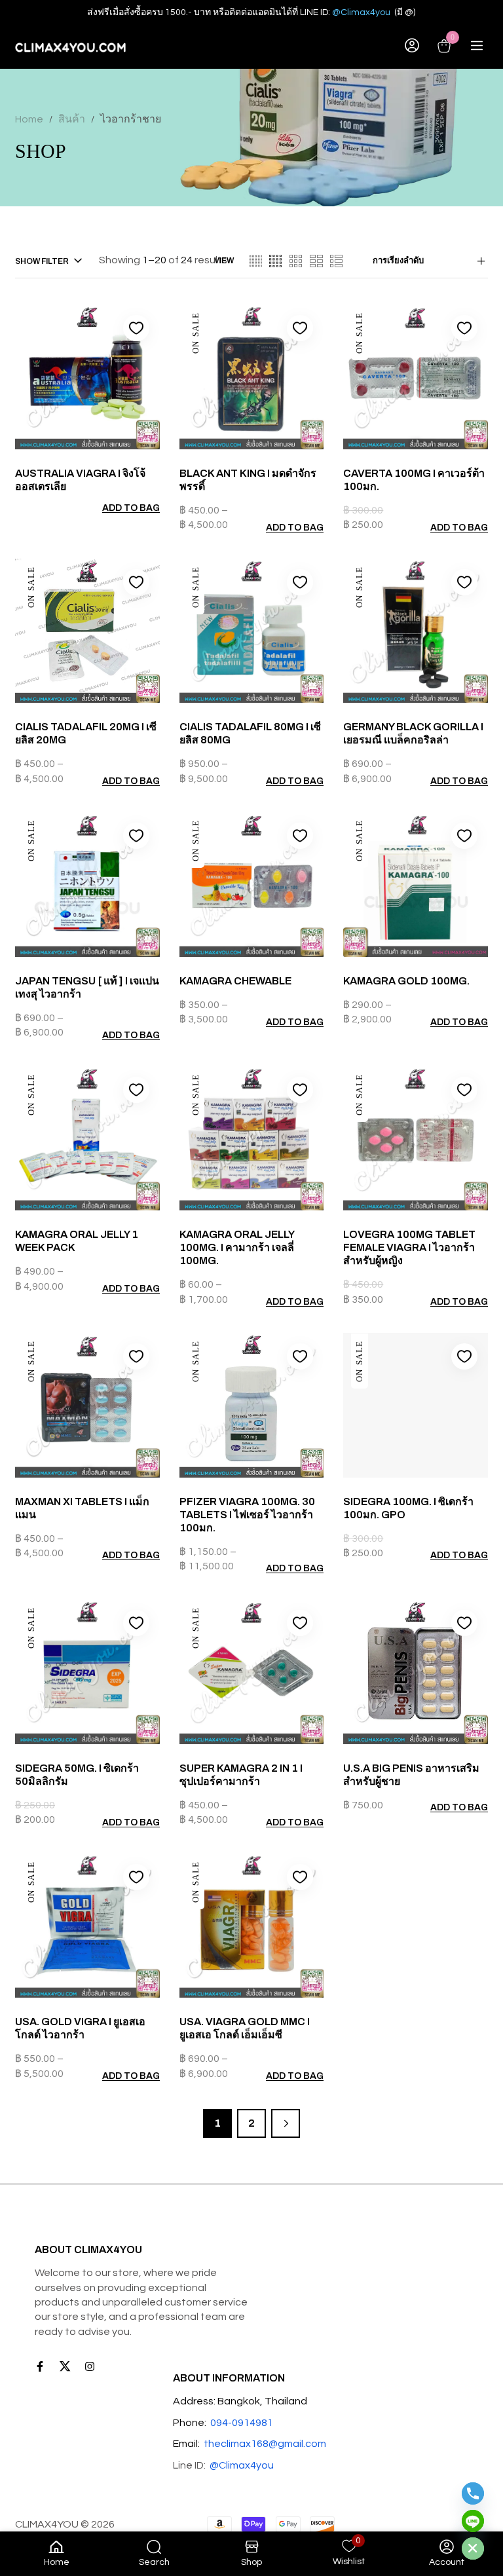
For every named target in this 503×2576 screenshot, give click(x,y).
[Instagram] (90, 2366)
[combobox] (430, 261)
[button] (454, 528)
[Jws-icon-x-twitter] (65, 2366)
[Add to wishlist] (136, 328)
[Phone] (473, 2493)
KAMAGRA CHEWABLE (235, 981)
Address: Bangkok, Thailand (240, 2401)
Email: (186, 2444)
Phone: (190, 2423)
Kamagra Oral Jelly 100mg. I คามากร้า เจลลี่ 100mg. (237, 1247)
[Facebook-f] (40, 2366)
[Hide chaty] (473, 2548)
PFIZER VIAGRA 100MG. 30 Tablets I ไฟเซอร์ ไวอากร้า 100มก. (247, 1515)
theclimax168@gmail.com (265, 2444)
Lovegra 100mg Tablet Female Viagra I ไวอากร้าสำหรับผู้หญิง (409, 1247)
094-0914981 (242, 2423)
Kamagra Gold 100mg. (406, 981)
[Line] (473, 2521)
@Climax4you (361, 12)
